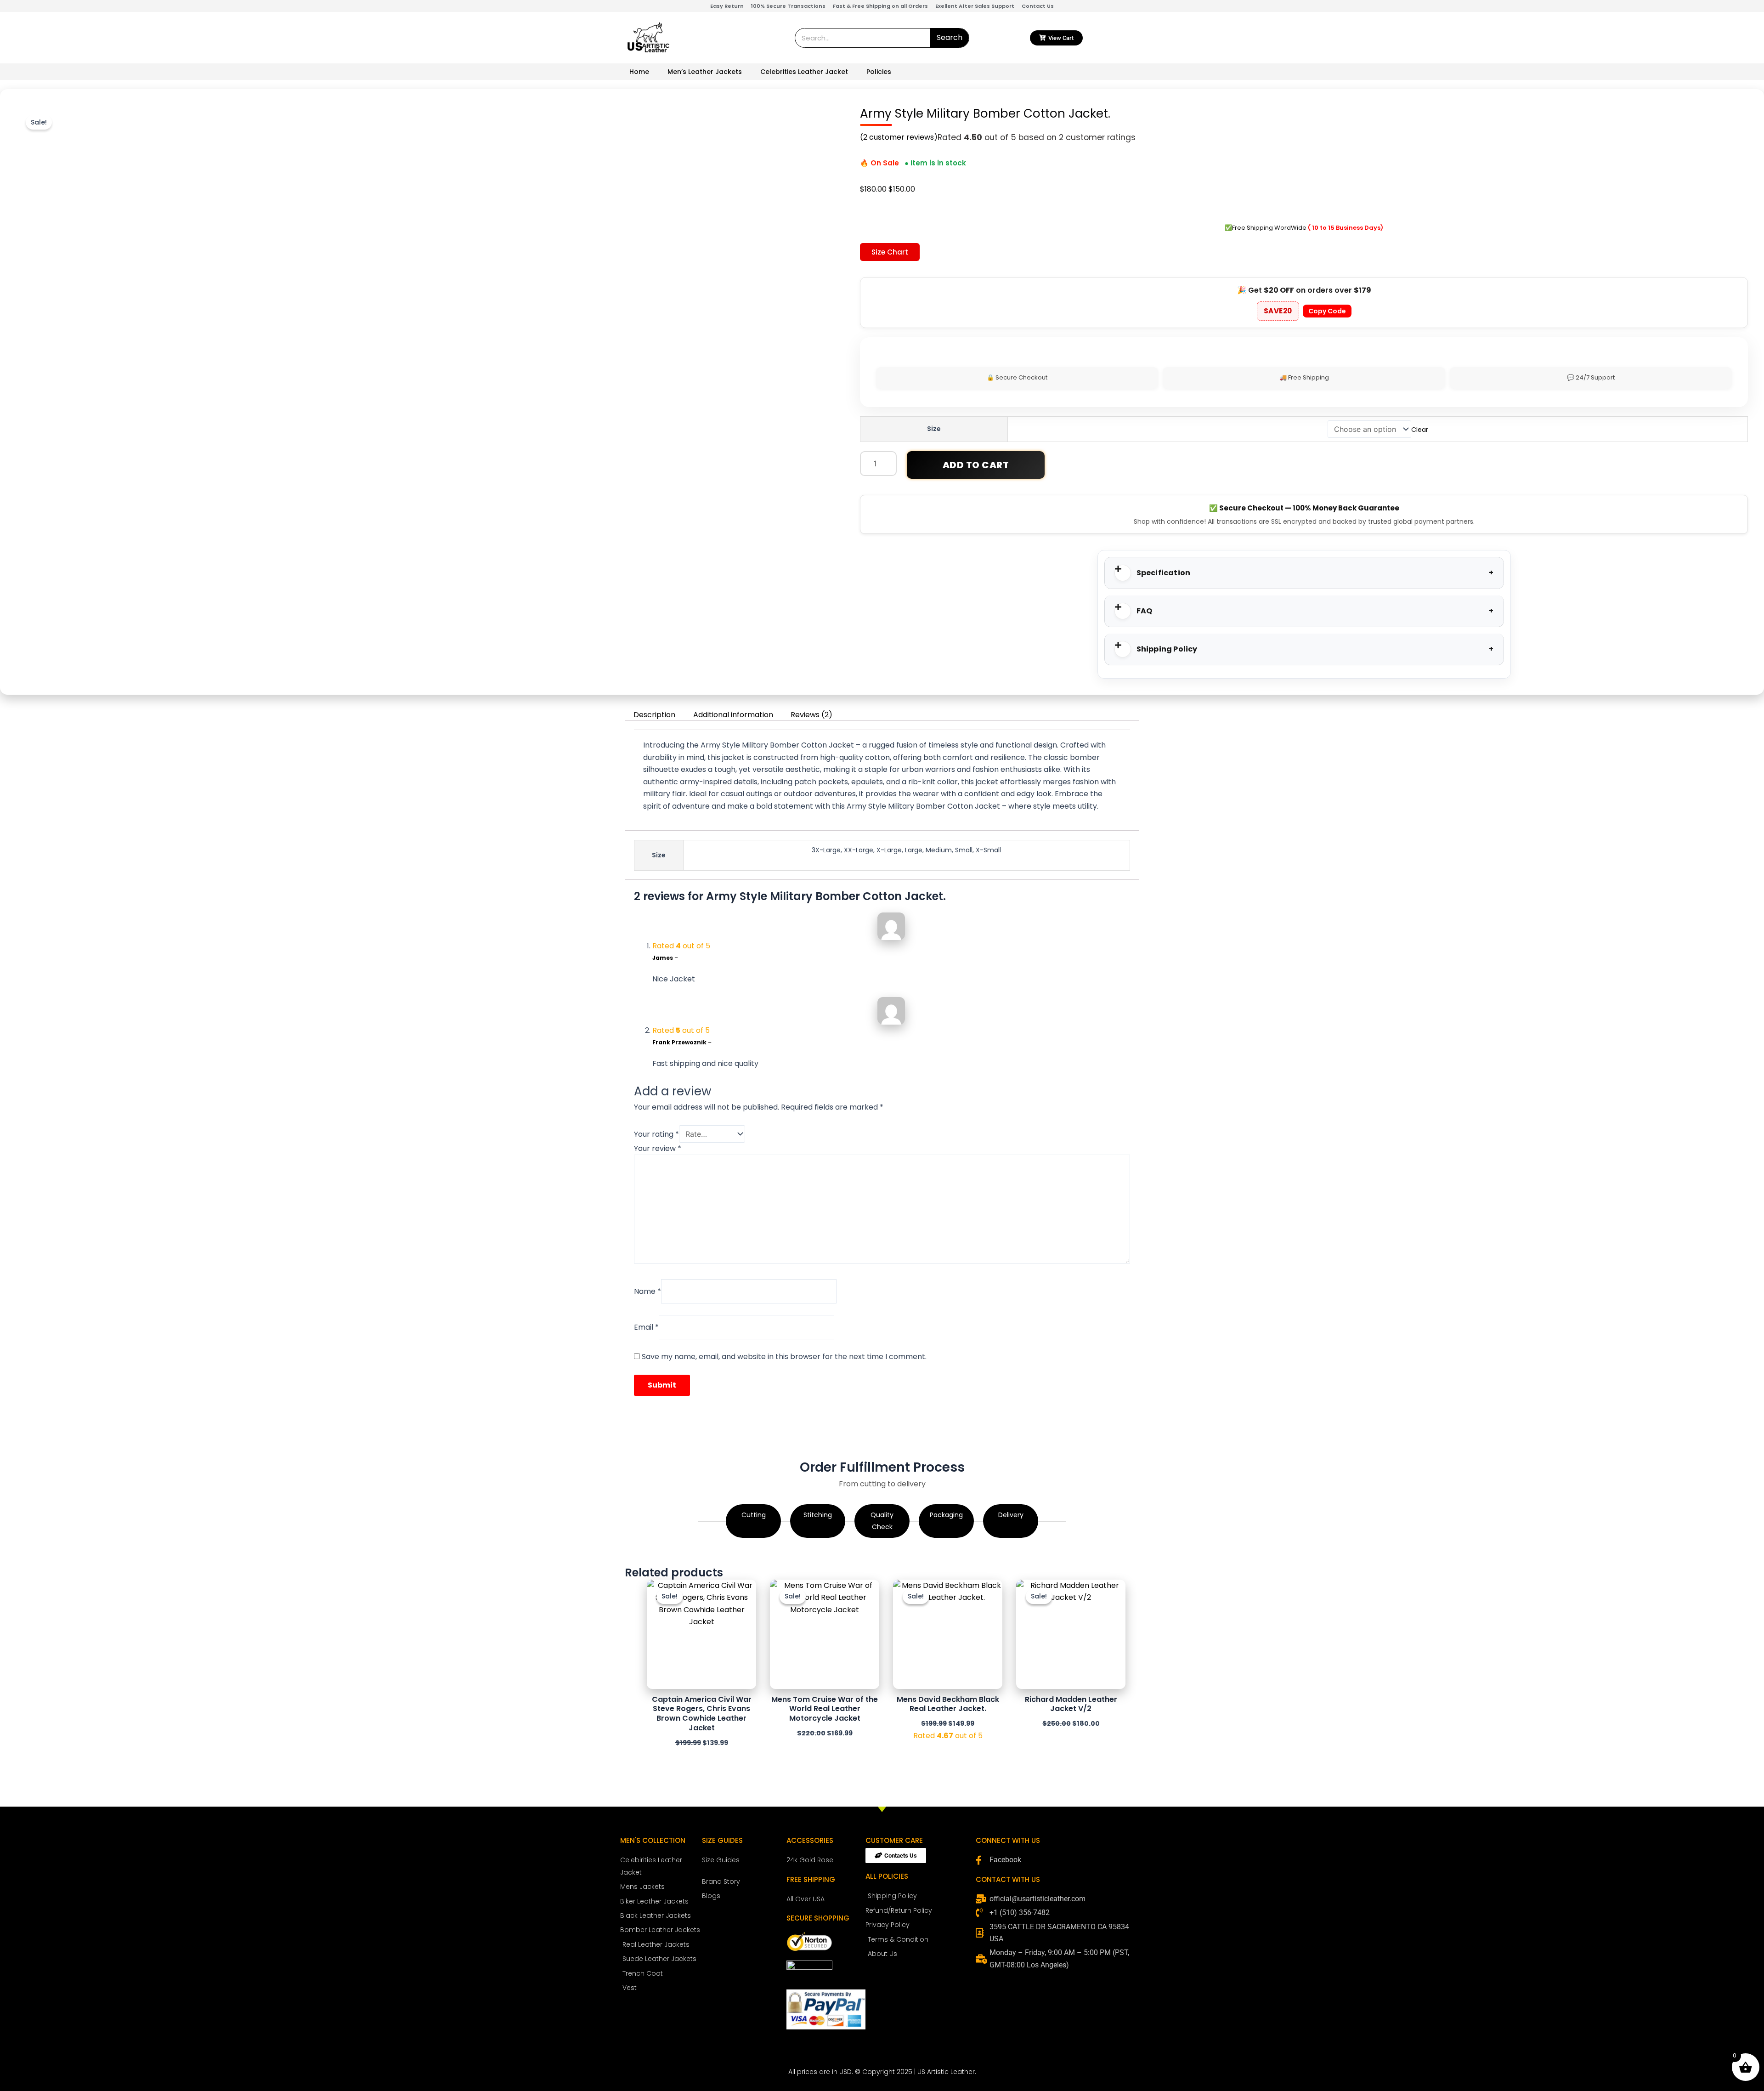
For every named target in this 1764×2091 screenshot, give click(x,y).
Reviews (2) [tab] (811, 715)
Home (639, 72)
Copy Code (1327, 311)
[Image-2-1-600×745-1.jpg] (434, 556)
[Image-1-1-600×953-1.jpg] (553, 537)
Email (646, 1327)
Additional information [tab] (733, 715)
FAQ (1145, 611)
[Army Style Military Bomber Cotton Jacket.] (314, 556)
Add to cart (976, 465)
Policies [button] (879, 72)
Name (647, 1291)
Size (934, 429)
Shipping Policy (1167, 649)
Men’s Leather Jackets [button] (705, 72)
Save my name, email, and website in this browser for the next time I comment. (784, 1357)
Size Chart (890, 252)
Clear (1420, 430)
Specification (1164, 573)
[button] (1304, 573)
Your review (658, 1148)
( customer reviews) (899, 137)
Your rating (656, 1134)
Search (950, 37)
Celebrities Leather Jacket (804, 72)
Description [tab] (654, 715)
